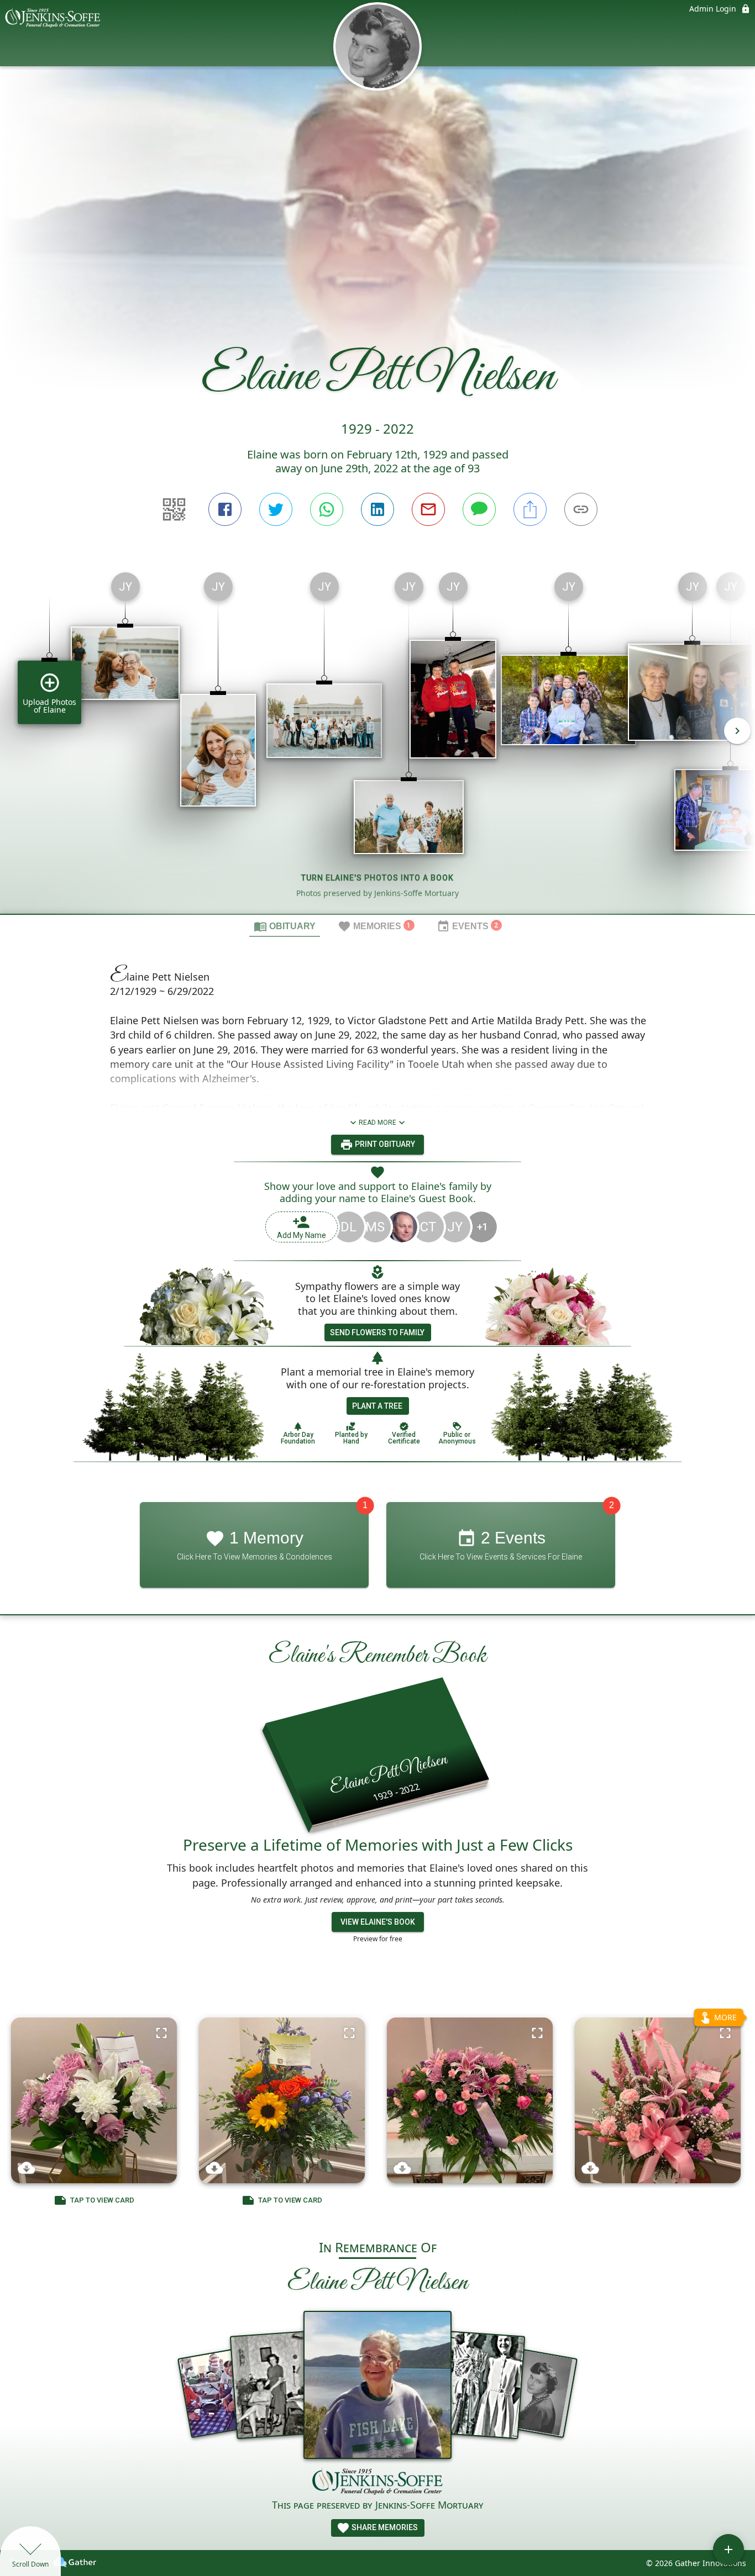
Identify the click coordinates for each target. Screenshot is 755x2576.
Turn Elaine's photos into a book (377, 878)
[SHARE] (530, 509)
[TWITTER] (276, 509)
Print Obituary (384, 1144)
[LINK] (581, 509)
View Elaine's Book (378, 1922)
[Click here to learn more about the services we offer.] (377, 2483)
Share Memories (384, 2527)
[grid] (377, 739)
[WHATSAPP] (327, 509)
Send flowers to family (377, 1332)
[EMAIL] (428, 509)
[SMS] (479, 509)
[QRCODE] (174, 509)
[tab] (285, 926)
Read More (377, 1123)
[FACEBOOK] (225, 509)
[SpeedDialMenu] (728, 2549)
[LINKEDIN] (377, 509)
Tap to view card (102, 2200)
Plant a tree (377, 1406)
